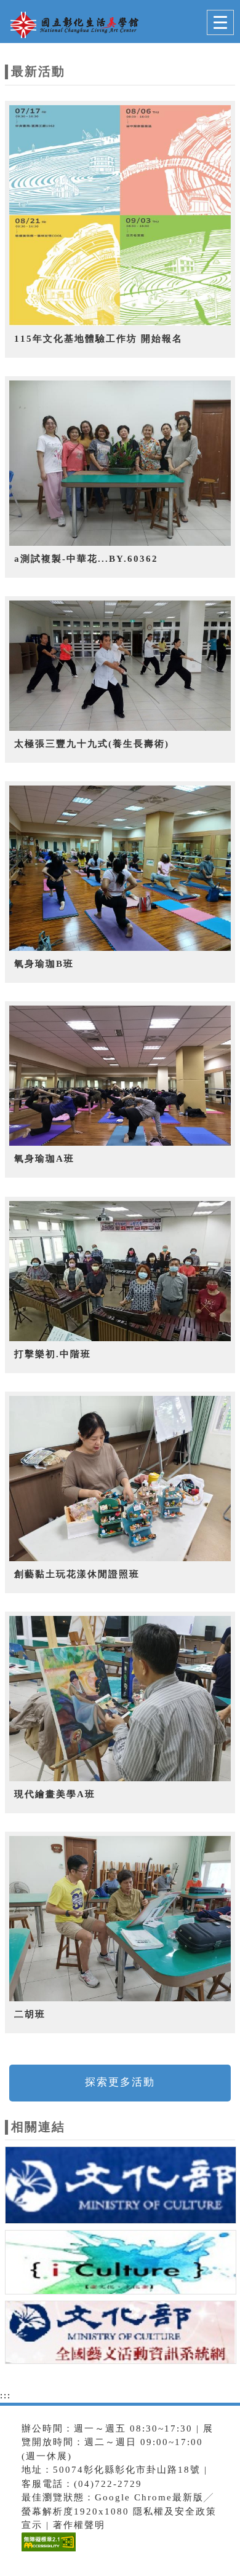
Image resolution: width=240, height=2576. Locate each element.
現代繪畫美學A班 (55, 1794)
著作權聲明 (79, 2525)
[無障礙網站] (47, 2551)
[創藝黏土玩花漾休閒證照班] (120, 1479)
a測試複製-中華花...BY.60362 (86, 559)
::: (6, 2395)
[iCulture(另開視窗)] (121, 2264)
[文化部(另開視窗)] (121, 2188)
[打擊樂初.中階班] (120, 1271)
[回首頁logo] (71, 23)
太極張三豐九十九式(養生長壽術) (92, 744)
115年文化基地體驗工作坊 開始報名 (98, 339)
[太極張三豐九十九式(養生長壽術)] (120, 666)
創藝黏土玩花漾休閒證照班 (77, 1574)
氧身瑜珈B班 (44, 964)
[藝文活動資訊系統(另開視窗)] (121, 2334)
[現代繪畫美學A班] (120, 1699)
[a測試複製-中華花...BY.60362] (120, 463)
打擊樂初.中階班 (53, 1354)
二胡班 (30, 2014)
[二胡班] (120, 1919)
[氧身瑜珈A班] (120, 1076)
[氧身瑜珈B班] (120, 869)
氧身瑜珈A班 (44, 1159)
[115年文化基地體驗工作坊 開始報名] (120, 216)
